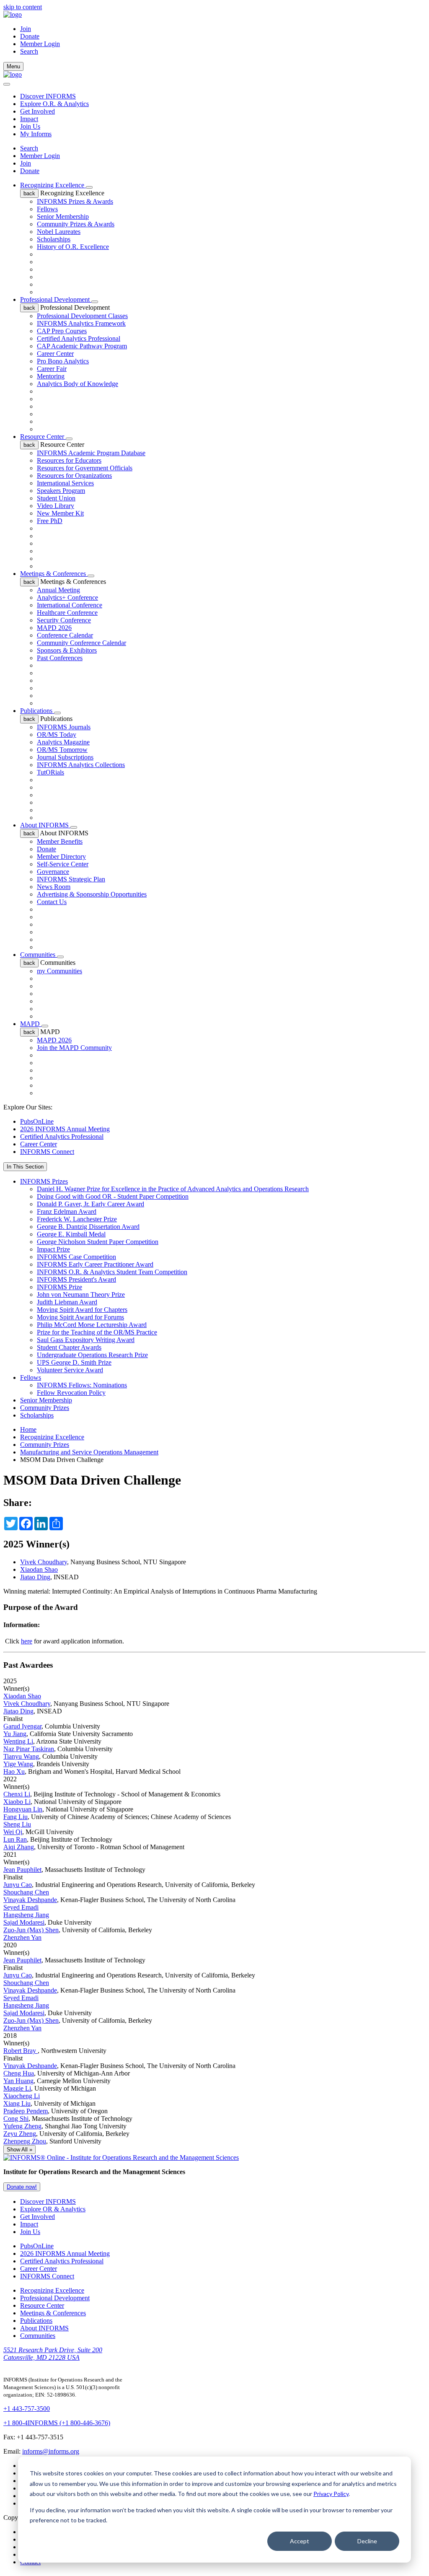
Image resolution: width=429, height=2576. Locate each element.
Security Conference (64, 620)
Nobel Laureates (59, 232)
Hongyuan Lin (23, 1809)
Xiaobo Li (17, 1802)
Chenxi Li (17, 1794)
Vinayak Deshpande (30, 1900)
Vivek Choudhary (44, 1562)
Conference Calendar (65, 635)
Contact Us (52, 902)
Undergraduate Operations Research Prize (92, 1355)
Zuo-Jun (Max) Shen (31, 1930)
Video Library (56, 506)
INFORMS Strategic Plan (71, 879)
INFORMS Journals (64, 727)
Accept (300, 2541)
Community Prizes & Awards (76, 224)
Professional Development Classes (82, 316)
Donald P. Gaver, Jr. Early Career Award (90, 1204)
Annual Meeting (58, 590)
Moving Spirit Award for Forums (80, 1317)
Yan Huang (18, 2081)
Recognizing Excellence (53, 185)
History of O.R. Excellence (73, 247)
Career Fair (52, 369)
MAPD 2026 (54, 628)
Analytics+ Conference (67, 597)
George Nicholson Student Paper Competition (98, 1242)
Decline (367, 2541)
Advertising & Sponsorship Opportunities (92, 894)
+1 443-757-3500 (27, 2409)
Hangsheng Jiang (26, 1915)
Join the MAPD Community (74, 1048)
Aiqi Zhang (19, 1847)
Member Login (40, 44)
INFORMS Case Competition (76, 1257)
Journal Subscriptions (65, 757)
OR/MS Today (57, 735)
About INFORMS (45, 825)
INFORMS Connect (47, 1152)
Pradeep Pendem (26, 2111)
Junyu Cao (18, 1885)
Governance (53, 872)
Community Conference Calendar (81, 643)
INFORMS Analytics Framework (81, 323)
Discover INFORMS (48, 96)
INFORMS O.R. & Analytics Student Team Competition (112, 1272)
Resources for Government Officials (85, 468)
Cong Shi (16, 2119)
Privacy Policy (331, 2494)
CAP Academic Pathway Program (82, 346)
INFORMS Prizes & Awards (75, 201)
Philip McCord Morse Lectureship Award (92, 1325)
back (29, 193)
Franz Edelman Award (67, 1212)
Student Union (56, 498)
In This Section (25, 1167)
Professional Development (56, 299)
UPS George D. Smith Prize (74, 1362)
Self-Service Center (63, 864)
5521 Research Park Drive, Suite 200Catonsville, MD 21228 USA (53, 2354)
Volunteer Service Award (70, 1370)
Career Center (55, 354)
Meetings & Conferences (54, 574)
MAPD (31, 1024)
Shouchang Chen (26, 1892)
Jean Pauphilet (22, 1870)
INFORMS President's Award (76, 1279)
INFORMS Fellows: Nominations (82, 1385)
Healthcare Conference (67, 613)
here (27, 1641)
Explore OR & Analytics (53, 2209)
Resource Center (43, 437)
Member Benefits (60, 841)
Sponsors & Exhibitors (67, 650)
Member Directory (61, 857)
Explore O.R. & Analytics (54, 104)
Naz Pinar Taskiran (29, 1749)
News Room (54, 887)
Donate (30, 36)
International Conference (70, 605)
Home (28, 1429)
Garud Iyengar (22, 1726)
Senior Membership (63, 216)
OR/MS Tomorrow (62, 750)
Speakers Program (61, 491)
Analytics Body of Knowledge (78, 384)
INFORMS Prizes (44, 1181)
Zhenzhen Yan (22, 1937)
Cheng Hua (19, 2073)
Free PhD (50, 521)
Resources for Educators (69, 460)
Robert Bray (21, 2051)
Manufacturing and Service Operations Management (89, 1452)
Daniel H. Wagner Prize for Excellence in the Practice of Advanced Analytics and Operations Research (173, 1189)
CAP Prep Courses (62, 331)
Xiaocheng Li (22, 2096)
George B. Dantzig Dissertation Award (88, 1227)
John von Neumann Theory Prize (81, 1294)
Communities (39, 955)
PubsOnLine (37, 1121)
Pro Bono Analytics (63, 361)
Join (26, 29)
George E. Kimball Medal (71, 1234)
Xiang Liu (17, 2103)
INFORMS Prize (59, 1287)
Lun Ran (15, 1839)
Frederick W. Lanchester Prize (77, 1219)
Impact (29, 119)
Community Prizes (45, 1408)
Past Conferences (60, 658)
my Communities (59, 971)
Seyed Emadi (21, 1907)
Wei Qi (13, 1832)
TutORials (50, 772)
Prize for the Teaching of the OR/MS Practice (97, 1332)
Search (29, 148)
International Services (65, 483)
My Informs (36, 134)
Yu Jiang (15, 1734)
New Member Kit (60, 513)
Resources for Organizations (74, 476)
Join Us (30, 126)
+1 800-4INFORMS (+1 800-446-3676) (57, 2423)
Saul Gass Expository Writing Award (86, 1340)
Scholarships (54, 239)
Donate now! (22, 2187)
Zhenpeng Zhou (25, 2141)
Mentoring (51, 376)
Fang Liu (16, 1817)
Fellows (47, 209)
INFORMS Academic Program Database (91, 453)
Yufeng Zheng (22, 2126)
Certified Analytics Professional (79, 338)
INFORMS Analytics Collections (81, 765)
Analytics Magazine (63, 742)
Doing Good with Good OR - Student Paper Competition (113, 1196)
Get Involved (37, 111)
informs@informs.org (51, 2451)
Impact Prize (53, 1249)
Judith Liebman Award (67, 1302)
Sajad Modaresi (24, 1922)
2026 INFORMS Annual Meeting (65, 1129)
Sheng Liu (17, 1824)
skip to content (23, 7)
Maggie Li (17, 2088)
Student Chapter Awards (69, 1347)
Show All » (19, 2150)
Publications (37, 711)
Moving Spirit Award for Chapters (82, 1310)
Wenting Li (18, 1741)
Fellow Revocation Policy (71, 1393)
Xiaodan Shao (39, 1569)
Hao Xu (14, 1771)
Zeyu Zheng (20, 2134)
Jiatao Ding (35, 1577)
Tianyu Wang (21, 1756)
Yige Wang (18, 1764)
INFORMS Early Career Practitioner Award (95, 1264)
